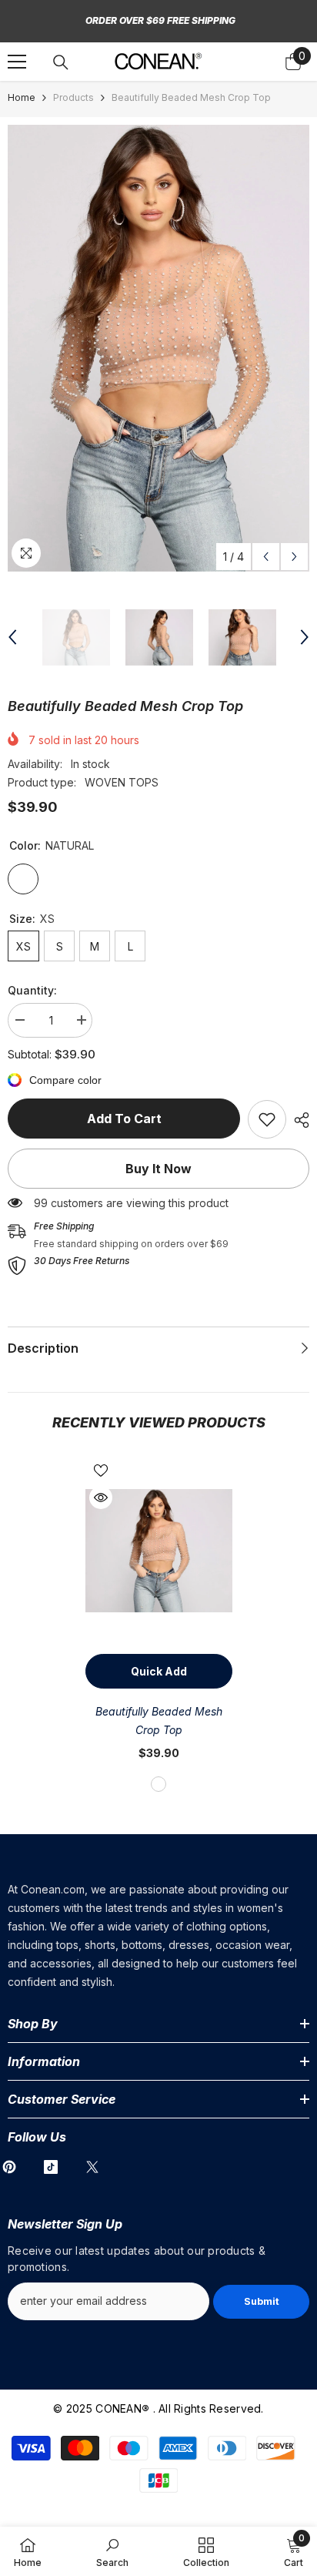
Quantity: (32, 990)
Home (22, 97)
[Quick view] (101, 1498)
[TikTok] (51, 2167)
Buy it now (158, 1169)
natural (158, 1784)
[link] (267, 1119)
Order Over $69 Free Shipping (160, 20)
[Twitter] (92, 2167)
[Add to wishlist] (101, 1471)
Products (73, 97)
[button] (266, 557)
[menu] (17, 62)
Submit (262, 2301)
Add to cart (124, 1119)
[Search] (61, 62)
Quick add (159, 1671)
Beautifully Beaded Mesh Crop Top (159, 1721)
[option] (158, 348)
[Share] (298, 1120)
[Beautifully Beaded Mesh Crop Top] (159, 1551)
